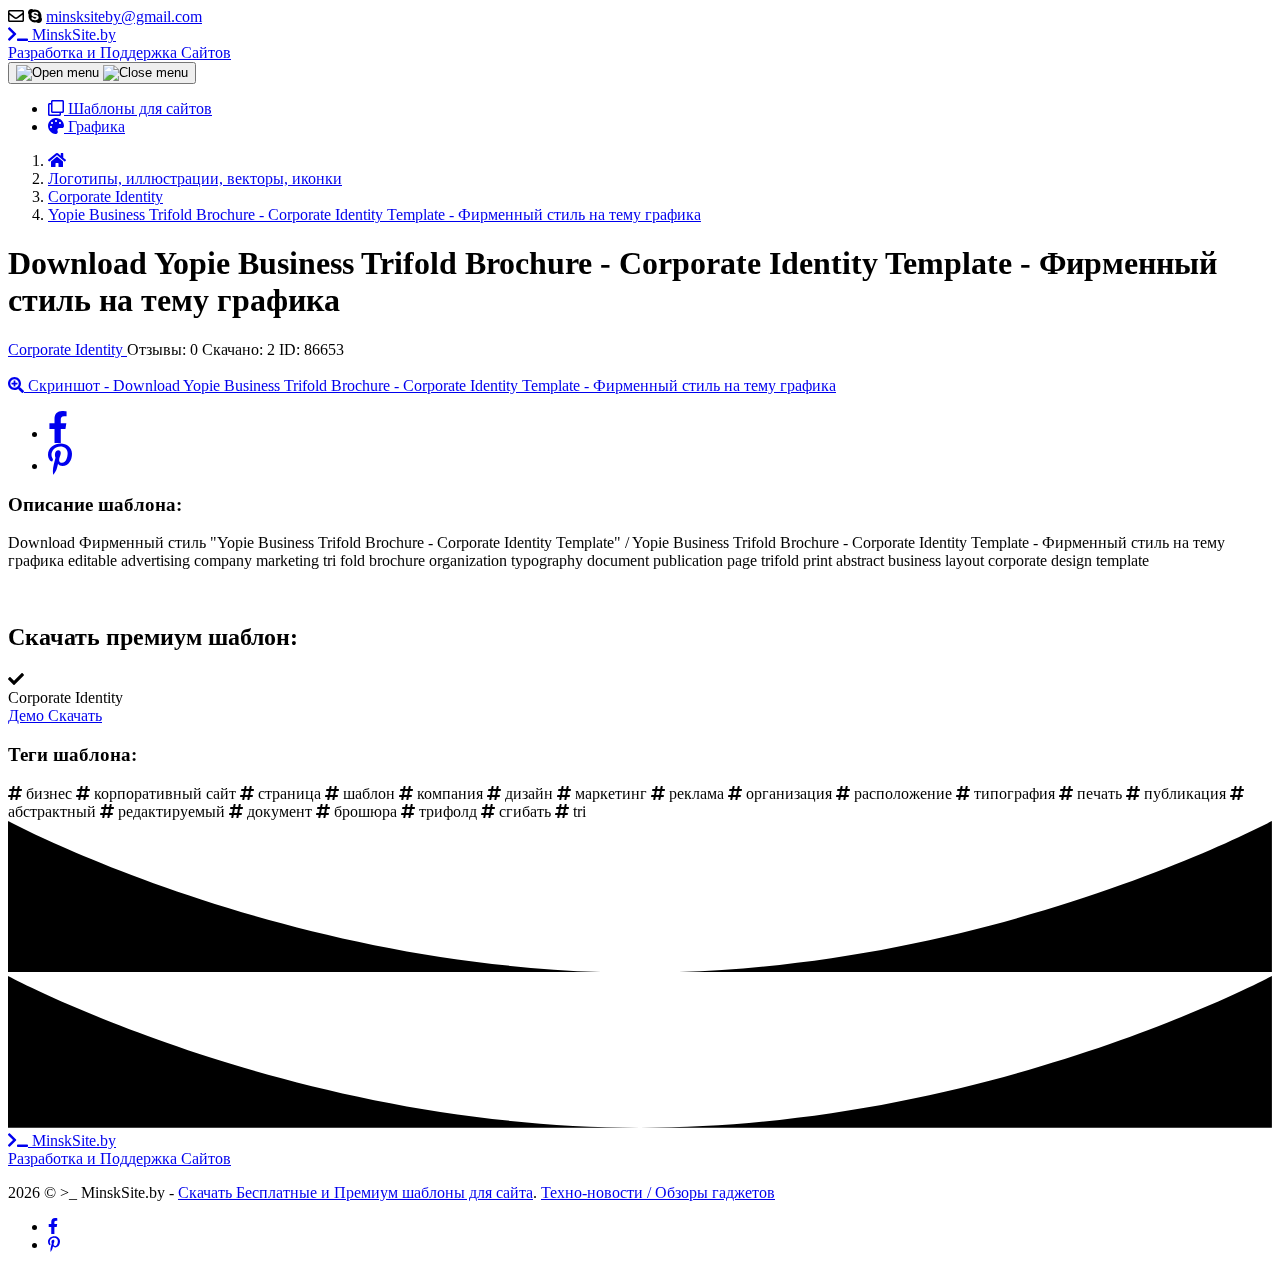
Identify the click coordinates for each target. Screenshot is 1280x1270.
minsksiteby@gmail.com (124, 16)
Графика (94, 126)
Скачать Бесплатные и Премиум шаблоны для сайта (355, 1192)
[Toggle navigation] (102, 73)
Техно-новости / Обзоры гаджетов (658, 1192)
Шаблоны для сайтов (138, 108)
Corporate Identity (67, 349)
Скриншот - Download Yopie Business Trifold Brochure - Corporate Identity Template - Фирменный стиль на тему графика (430, 385)
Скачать (75, 715)
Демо (28, 715)
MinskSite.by (119, 43)
